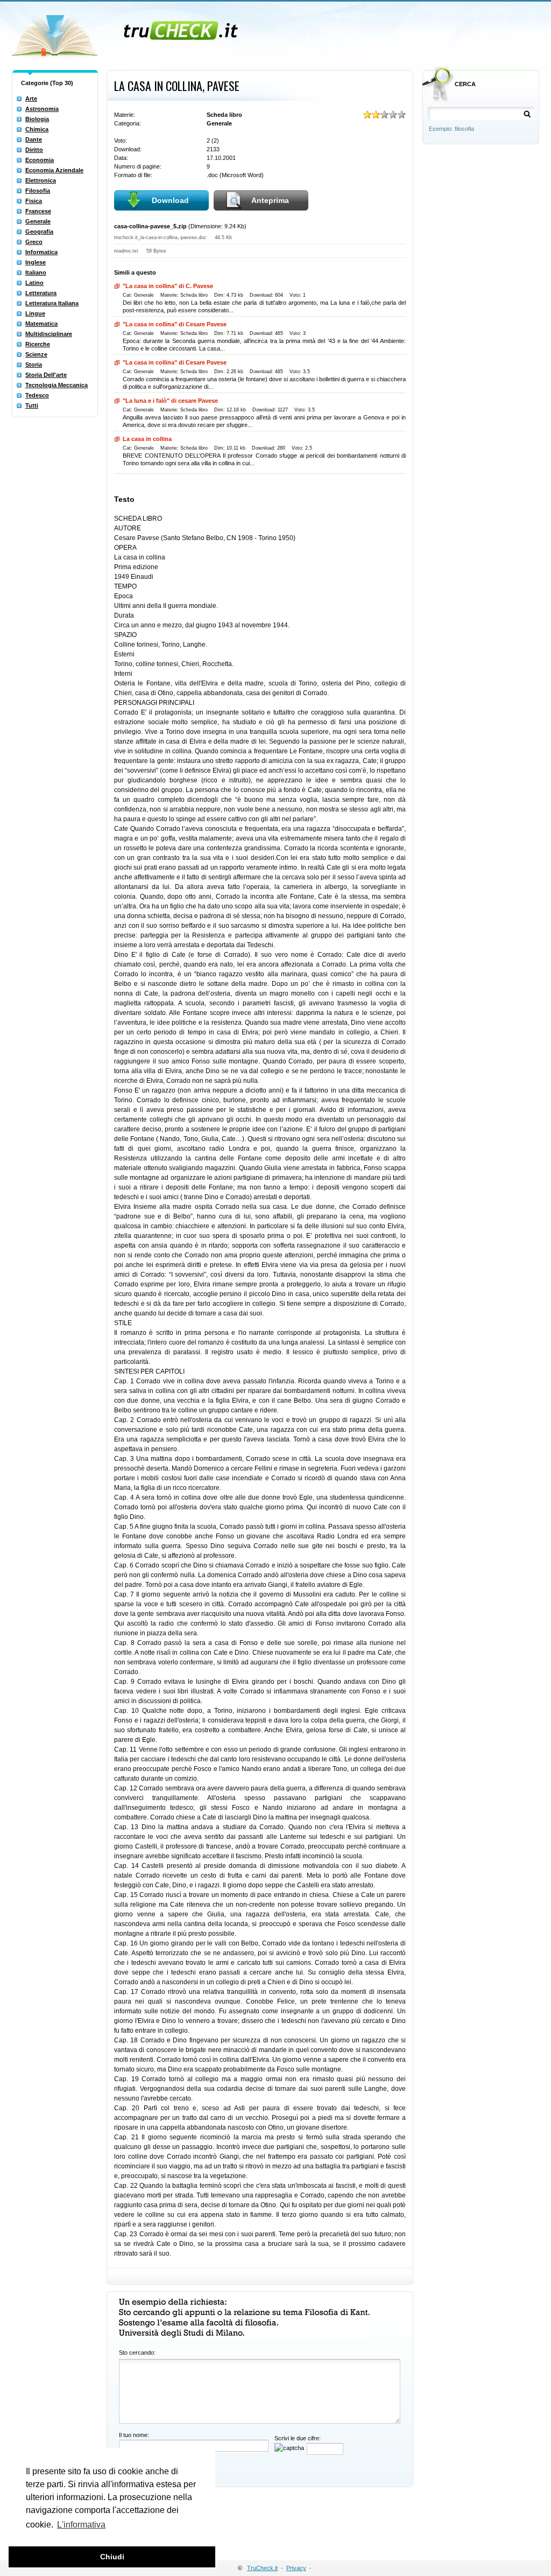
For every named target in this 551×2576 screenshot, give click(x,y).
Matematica (41, 324)
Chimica (37, 129)
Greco (34, 242)
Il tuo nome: (134, 2435)
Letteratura (41, 293)
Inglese (36, 262)
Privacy (296, 2568)
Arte (31, 99)
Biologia (37, 119)
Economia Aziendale (54, 170)
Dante (34, 139)
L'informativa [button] (81, 2525)
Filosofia (38, 191)
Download (170, 200)
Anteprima (270, 200)
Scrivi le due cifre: (298, 2438)
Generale (38, 221)
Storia (34, 365)
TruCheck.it (262, 2568)
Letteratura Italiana (52, 303)
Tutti (32, 405)
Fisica (34, 201)
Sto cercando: (137, 2353)
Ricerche (38, 344)
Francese (38, 211)
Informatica (41, 252)
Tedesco (37, 395)
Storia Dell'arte (46, 375)
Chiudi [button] (112, 2557)
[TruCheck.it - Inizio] (126, 32)
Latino (34, 283)
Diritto (34, 150)
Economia (40, 160)
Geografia (39, 232)
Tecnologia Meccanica (56, 385)
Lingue (35, 313)
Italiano (36, 272)
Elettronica (41, 180)
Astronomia (42, 109)
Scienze (36, 354)
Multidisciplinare (49, 334)
